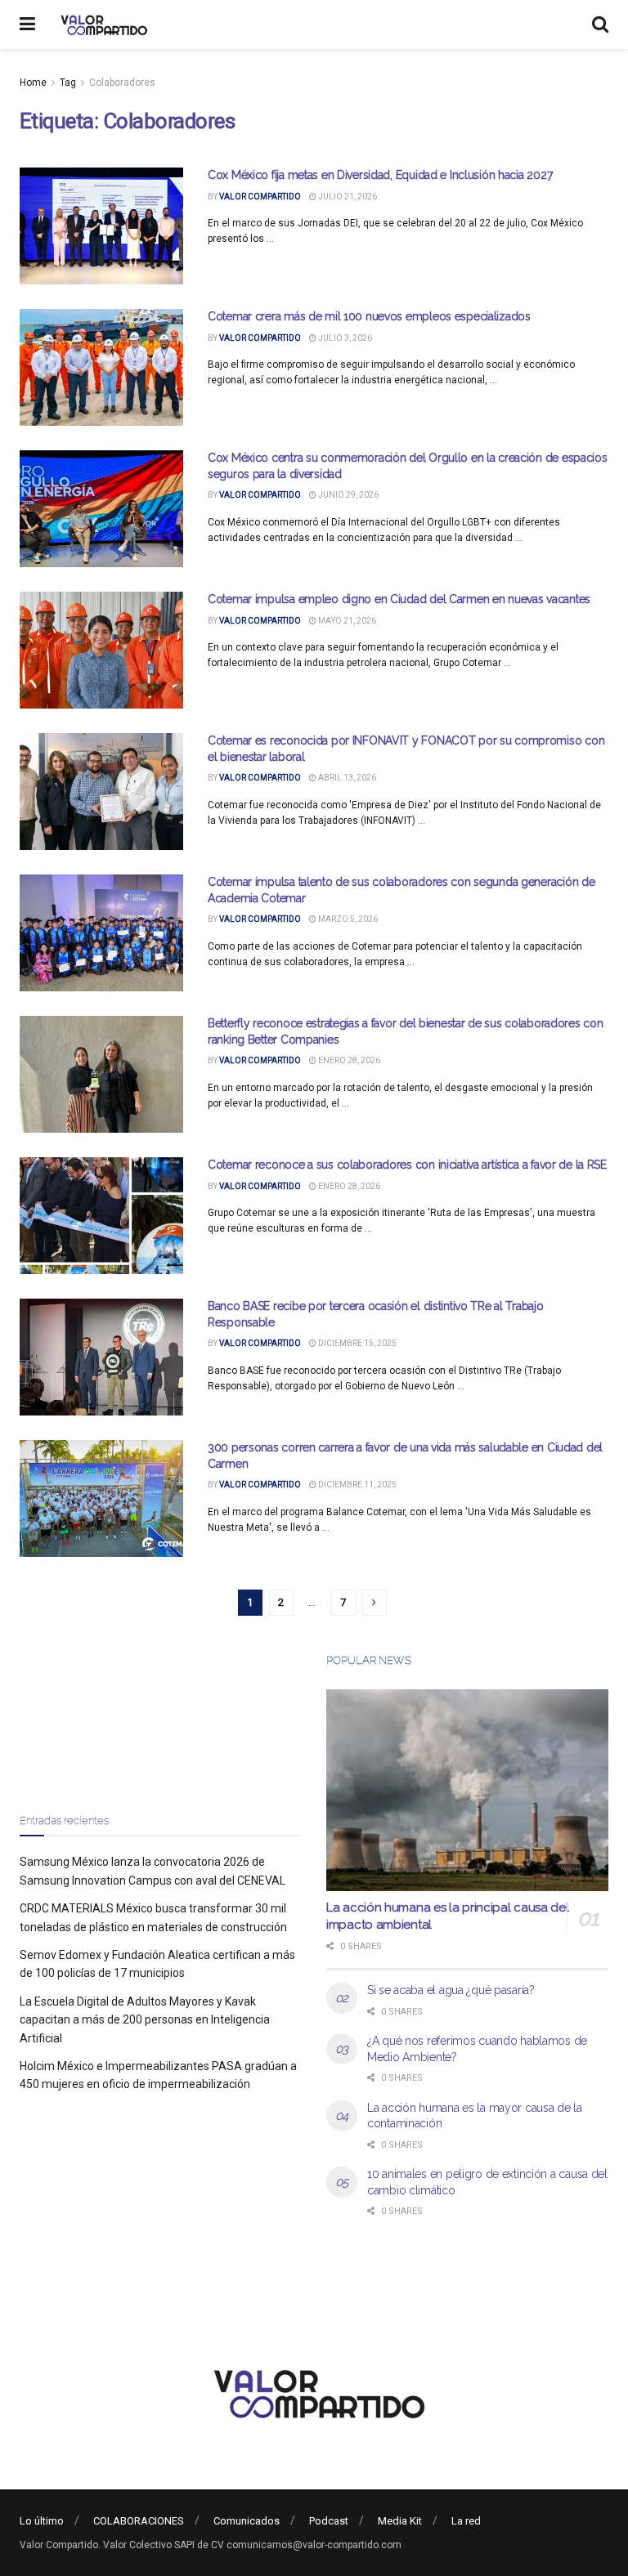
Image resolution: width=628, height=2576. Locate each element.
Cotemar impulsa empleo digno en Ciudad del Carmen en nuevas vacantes (399, 599)
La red (466, 2521)
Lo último (42, 2521)
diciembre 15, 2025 (357, 1343)
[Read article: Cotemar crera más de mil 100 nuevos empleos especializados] (101, 367)
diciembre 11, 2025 (357, 1485)
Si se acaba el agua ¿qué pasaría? (451, 1990)
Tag (68, 83)
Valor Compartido (260, 197)
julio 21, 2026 (347, 197)
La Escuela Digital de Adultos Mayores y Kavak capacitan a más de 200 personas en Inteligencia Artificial (145, 2020)
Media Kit (400, 2521)
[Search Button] (600, 25)
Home (33, 83)
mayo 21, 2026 (346, 621)
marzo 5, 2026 (347, 919)
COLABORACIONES (139, 2521)
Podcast (329, 2521)
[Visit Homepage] (102, 25)
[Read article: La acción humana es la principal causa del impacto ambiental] (467, 1790)
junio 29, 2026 (348, 495)
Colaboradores (122, 83)
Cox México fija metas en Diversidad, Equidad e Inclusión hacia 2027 (380, 175)
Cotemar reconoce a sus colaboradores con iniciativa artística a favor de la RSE (407, 1165)
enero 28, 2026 (348, 1060)
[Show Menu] (27, 25)
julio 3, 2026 (344, 338)
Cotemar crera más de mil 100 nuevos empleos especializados (369, 316)
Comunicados (247, 2521)
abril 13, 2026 (346, 778)
